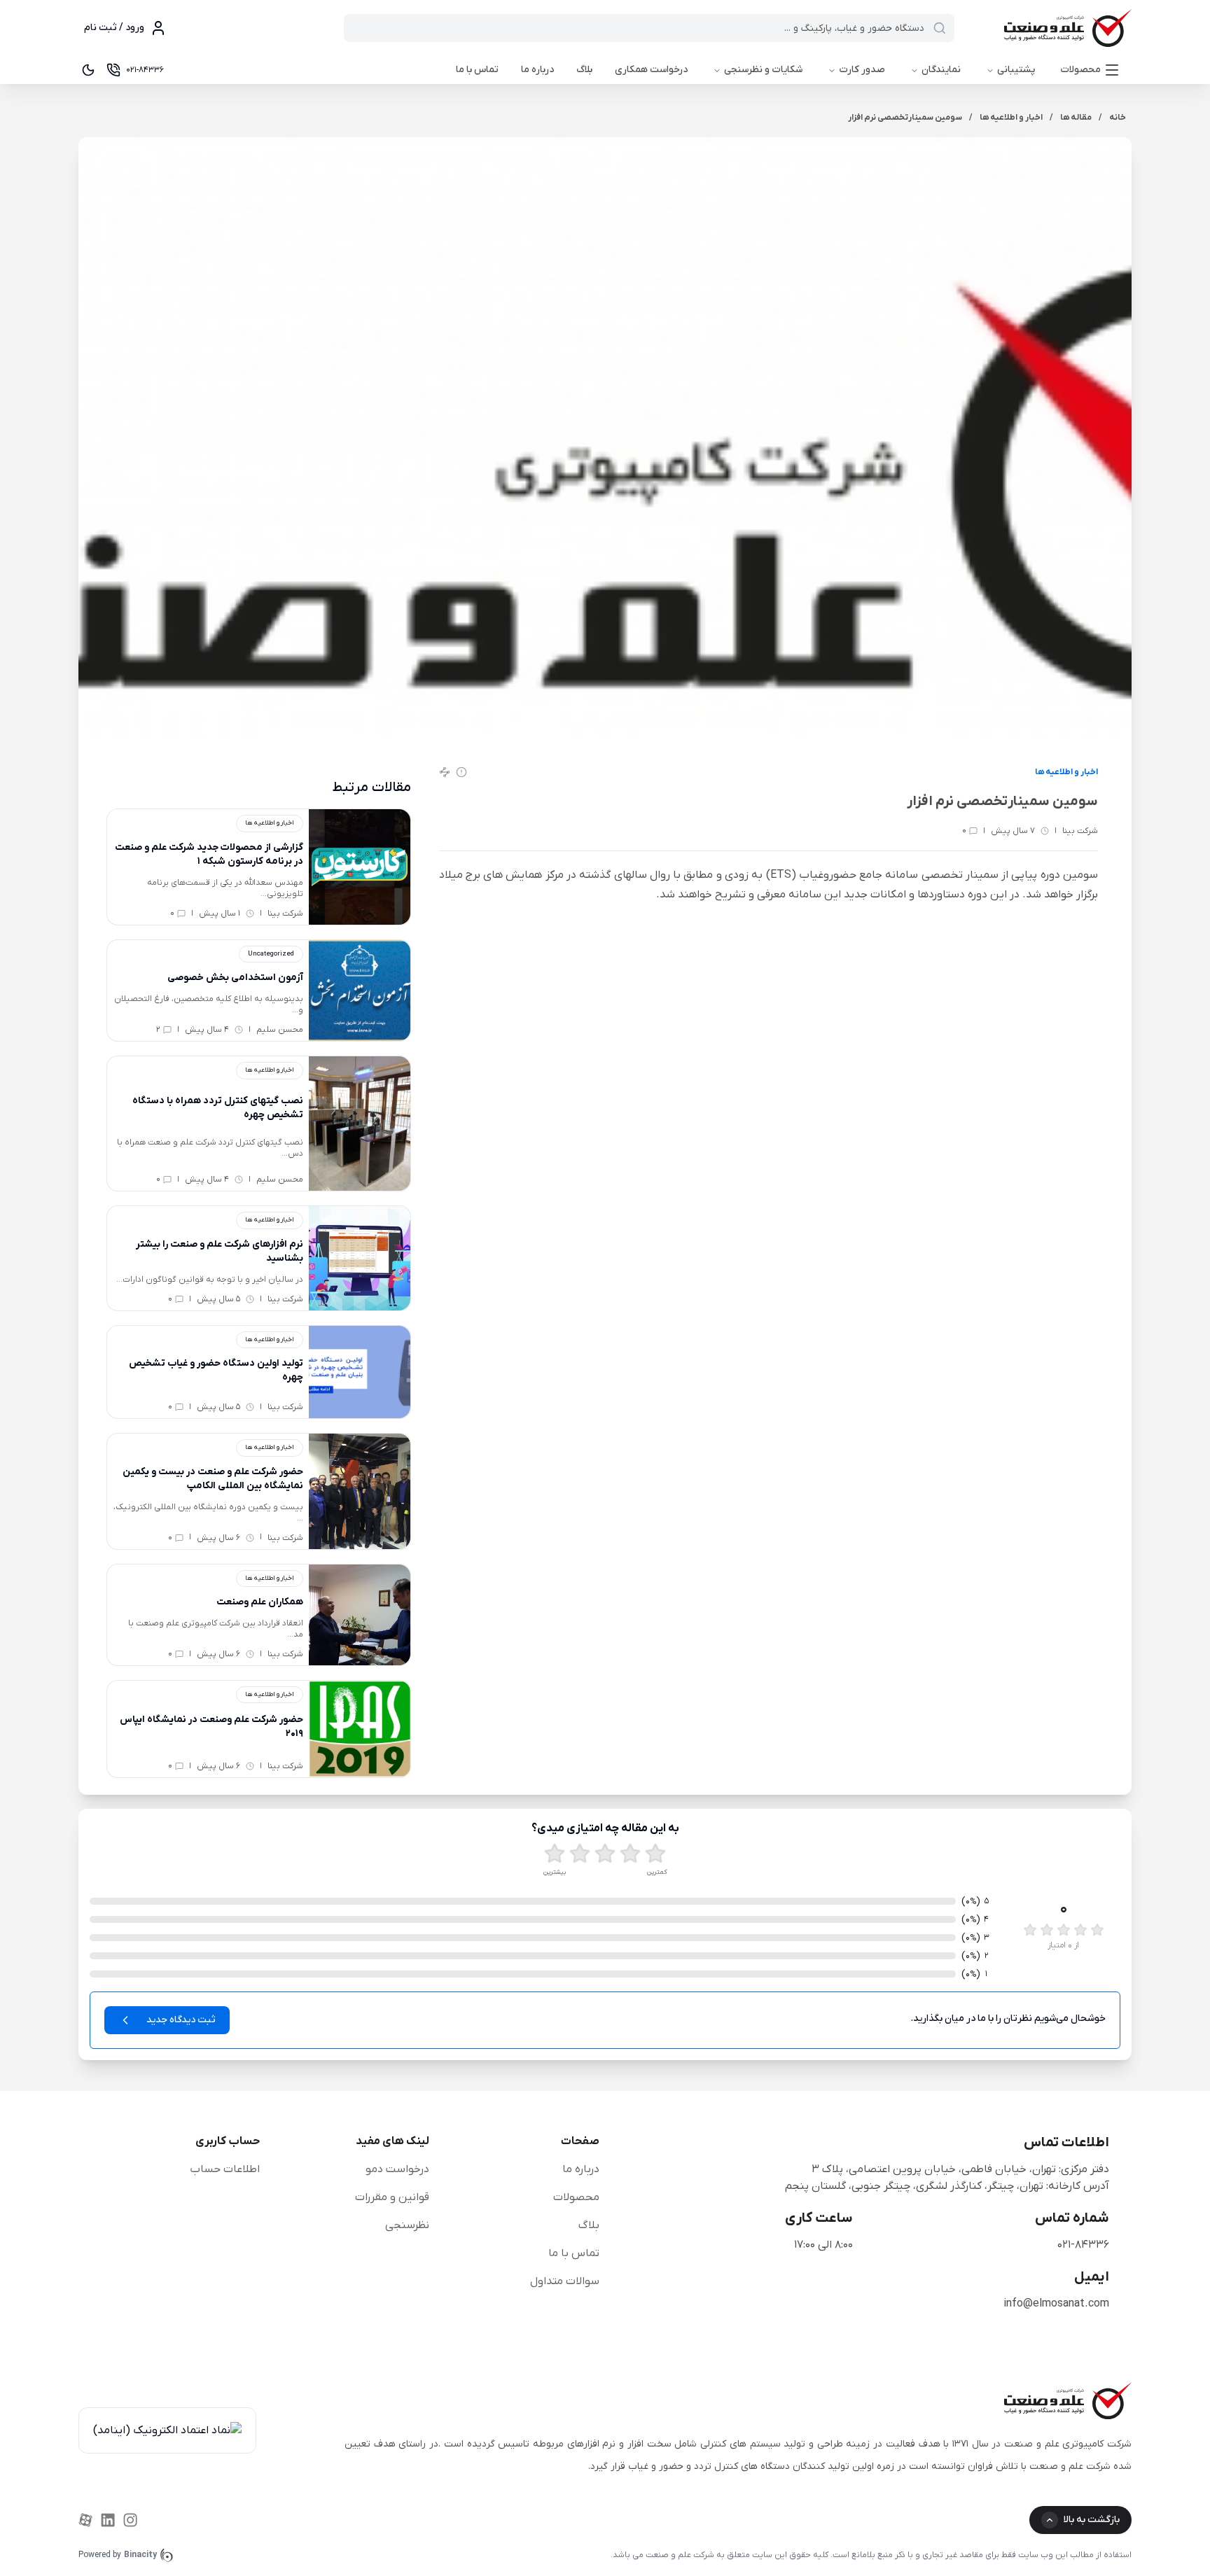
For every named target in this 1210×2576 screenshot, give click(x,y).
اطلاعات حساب (225, 2169)
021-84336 (1083, 2245)
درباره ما (537, 70)
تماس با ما (477, 70)
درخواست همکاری (651, 70)
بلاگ (584, 70)
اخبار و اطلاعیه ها (1066, 772)
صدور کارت (862, 70)
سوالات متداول (565, 2281)
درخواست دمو (397, 2169)
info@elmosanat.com (1056, 2304)
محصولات (1080, 70)
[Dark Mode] (88, 70)
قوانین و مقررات (392, 2197)
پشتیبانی (1016, 70)
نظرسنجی (407, 2225)
